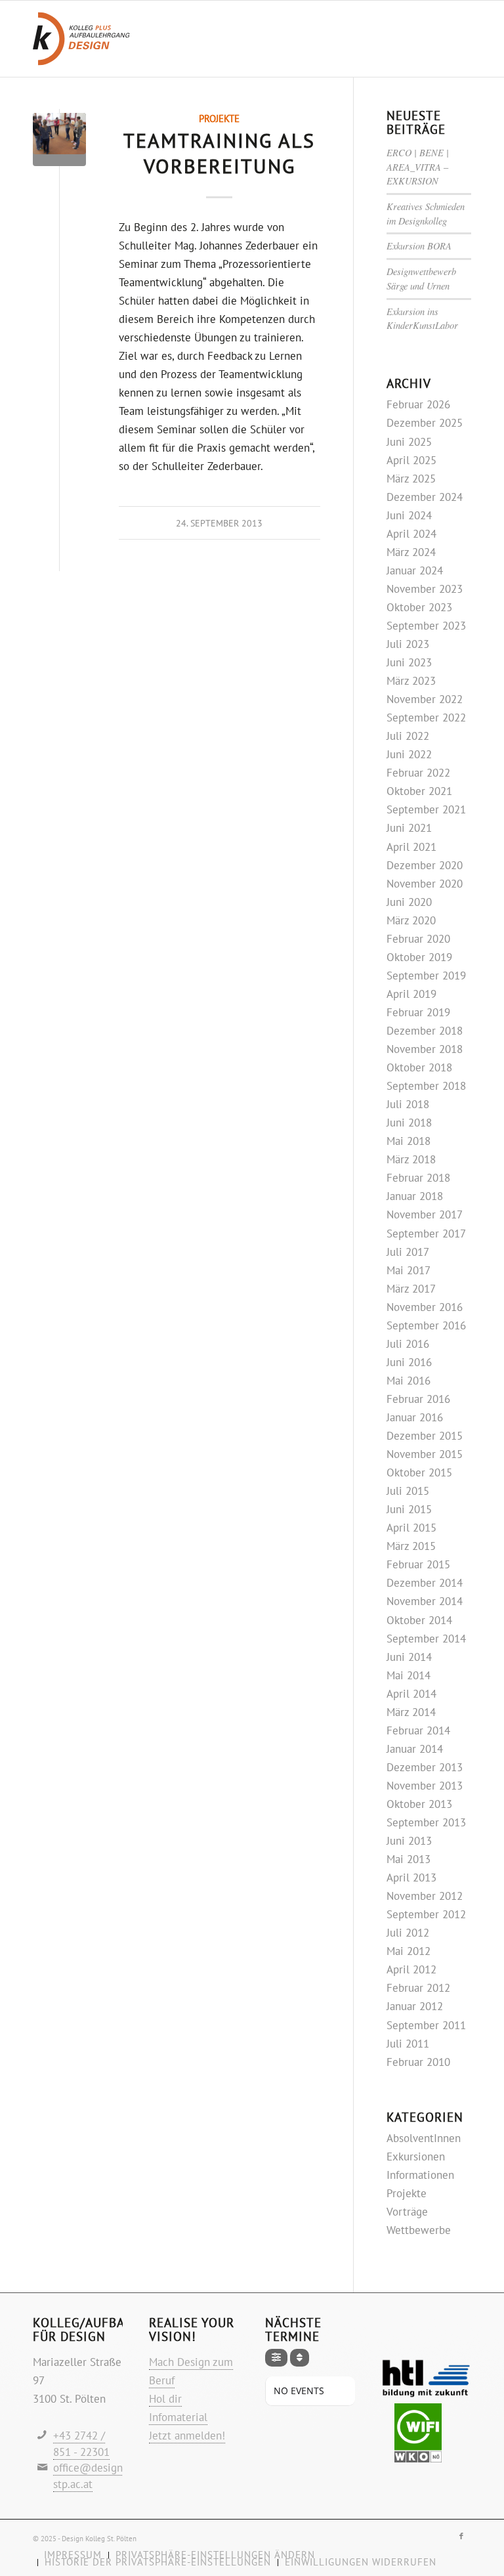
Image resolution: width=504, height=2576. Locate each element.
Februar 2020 (418, 939)
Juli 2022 (408, 736)
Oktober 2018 (419, 1067)
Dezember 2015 (425, 1436)
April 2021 (411, 847)
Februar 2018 (418, 1178)
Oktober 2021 (419, 791)
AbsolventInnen (424, 2138)
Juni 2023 (409, 662)
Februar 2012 (418, 1988)
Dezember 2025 (425, 423)
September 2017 (426, 1234)
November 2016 (425, 1307)
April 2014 (411, 1694)
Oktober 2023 (419, 607)
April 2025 (411, 460)
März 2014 (411, 1712)
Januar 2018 (415, 1196)
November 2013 (425, 1786)
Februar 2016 (418, 1399)
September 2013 (426, 1822)
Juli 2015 (408, 1491)
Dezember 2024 (425, 497)
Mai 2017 (409, 1270)
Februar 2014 (418, 1730)
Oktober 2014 (419, 1620)
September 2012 (426, 1914)
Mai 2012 (409, 1951)
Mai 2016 (409, 1381)
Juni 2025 (409, 442)
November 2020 (425, 884)
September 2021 (426, 809)
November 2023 (425, 589)
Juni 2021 (409, 828)
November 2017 (425, 1214)
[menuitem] (157, 2563)
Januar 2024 (415, 570)
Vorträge (407, 2212)
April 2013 (411, 1878)
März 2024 (411, 552)
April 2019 (411, 994)
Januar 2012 (415, 2006)
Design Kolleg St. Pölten (99, 2539)
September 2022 (426, 718)
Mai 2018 (409, 1141)
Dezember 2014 (425, 1583)
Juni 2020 (409, 902)
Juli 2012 (408, 1933)
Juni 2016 (409, 1362)
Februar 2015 (418, 1564)
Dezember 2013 (425, 1767)
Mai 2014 (409, 1675)
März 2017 (411, 1289)
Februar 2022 (418, 773)
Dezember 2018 (425, 1031)
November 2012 (425, 1896)
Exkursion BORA (419, 246)
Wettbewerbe (419, 2230)
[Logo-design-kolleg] (81, 39)
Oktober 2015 (419, 1472)
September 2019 (426, 976)
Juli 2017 (408, 1252)
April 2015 (411, 1528)
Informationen (420, 2175)
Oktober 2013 (419, 1804)
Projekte (219, 118)
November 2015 (425, 1454)
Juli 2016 (408, 1344)
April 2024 (411, 534)
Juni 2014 (409, 1657)
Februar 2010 (418, 2062)
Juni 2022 (409, 754)
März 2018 (411, 1159)
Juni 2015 (409, 1509)
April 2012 (411, 1969)
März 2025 (411, 479)
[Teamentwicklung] (59, 140)
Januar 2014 (415, 1749)
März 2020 (411, 920)
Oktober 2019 (419, 957)
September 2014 (426, 1639)
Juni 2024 (409, 515)
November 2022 (425, 699)
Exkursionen (416, 2157)
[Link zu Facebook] (461, 2536)
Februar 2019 (418, 1012)
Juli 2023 (408, 644)
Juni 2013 (409, 1841)
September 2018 (426, 1086)
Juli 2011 (408, 2044)
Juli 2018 (408, 1104)
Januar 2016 (415, 1417)
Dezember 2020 (425, 865)
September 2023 (426, 626)
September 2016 (426, 1325)
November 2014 (425, 1601)
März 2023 (411, 681)
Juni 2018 (409, 1123)
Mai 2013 (409, 1859)
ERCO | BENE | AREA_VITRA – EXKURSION (418, 167)
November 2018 (425, 1049)
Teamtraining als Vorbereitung (219, 153)
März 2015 (411, 1546)
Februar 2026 (418, 404)
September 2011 (426, 2025)
